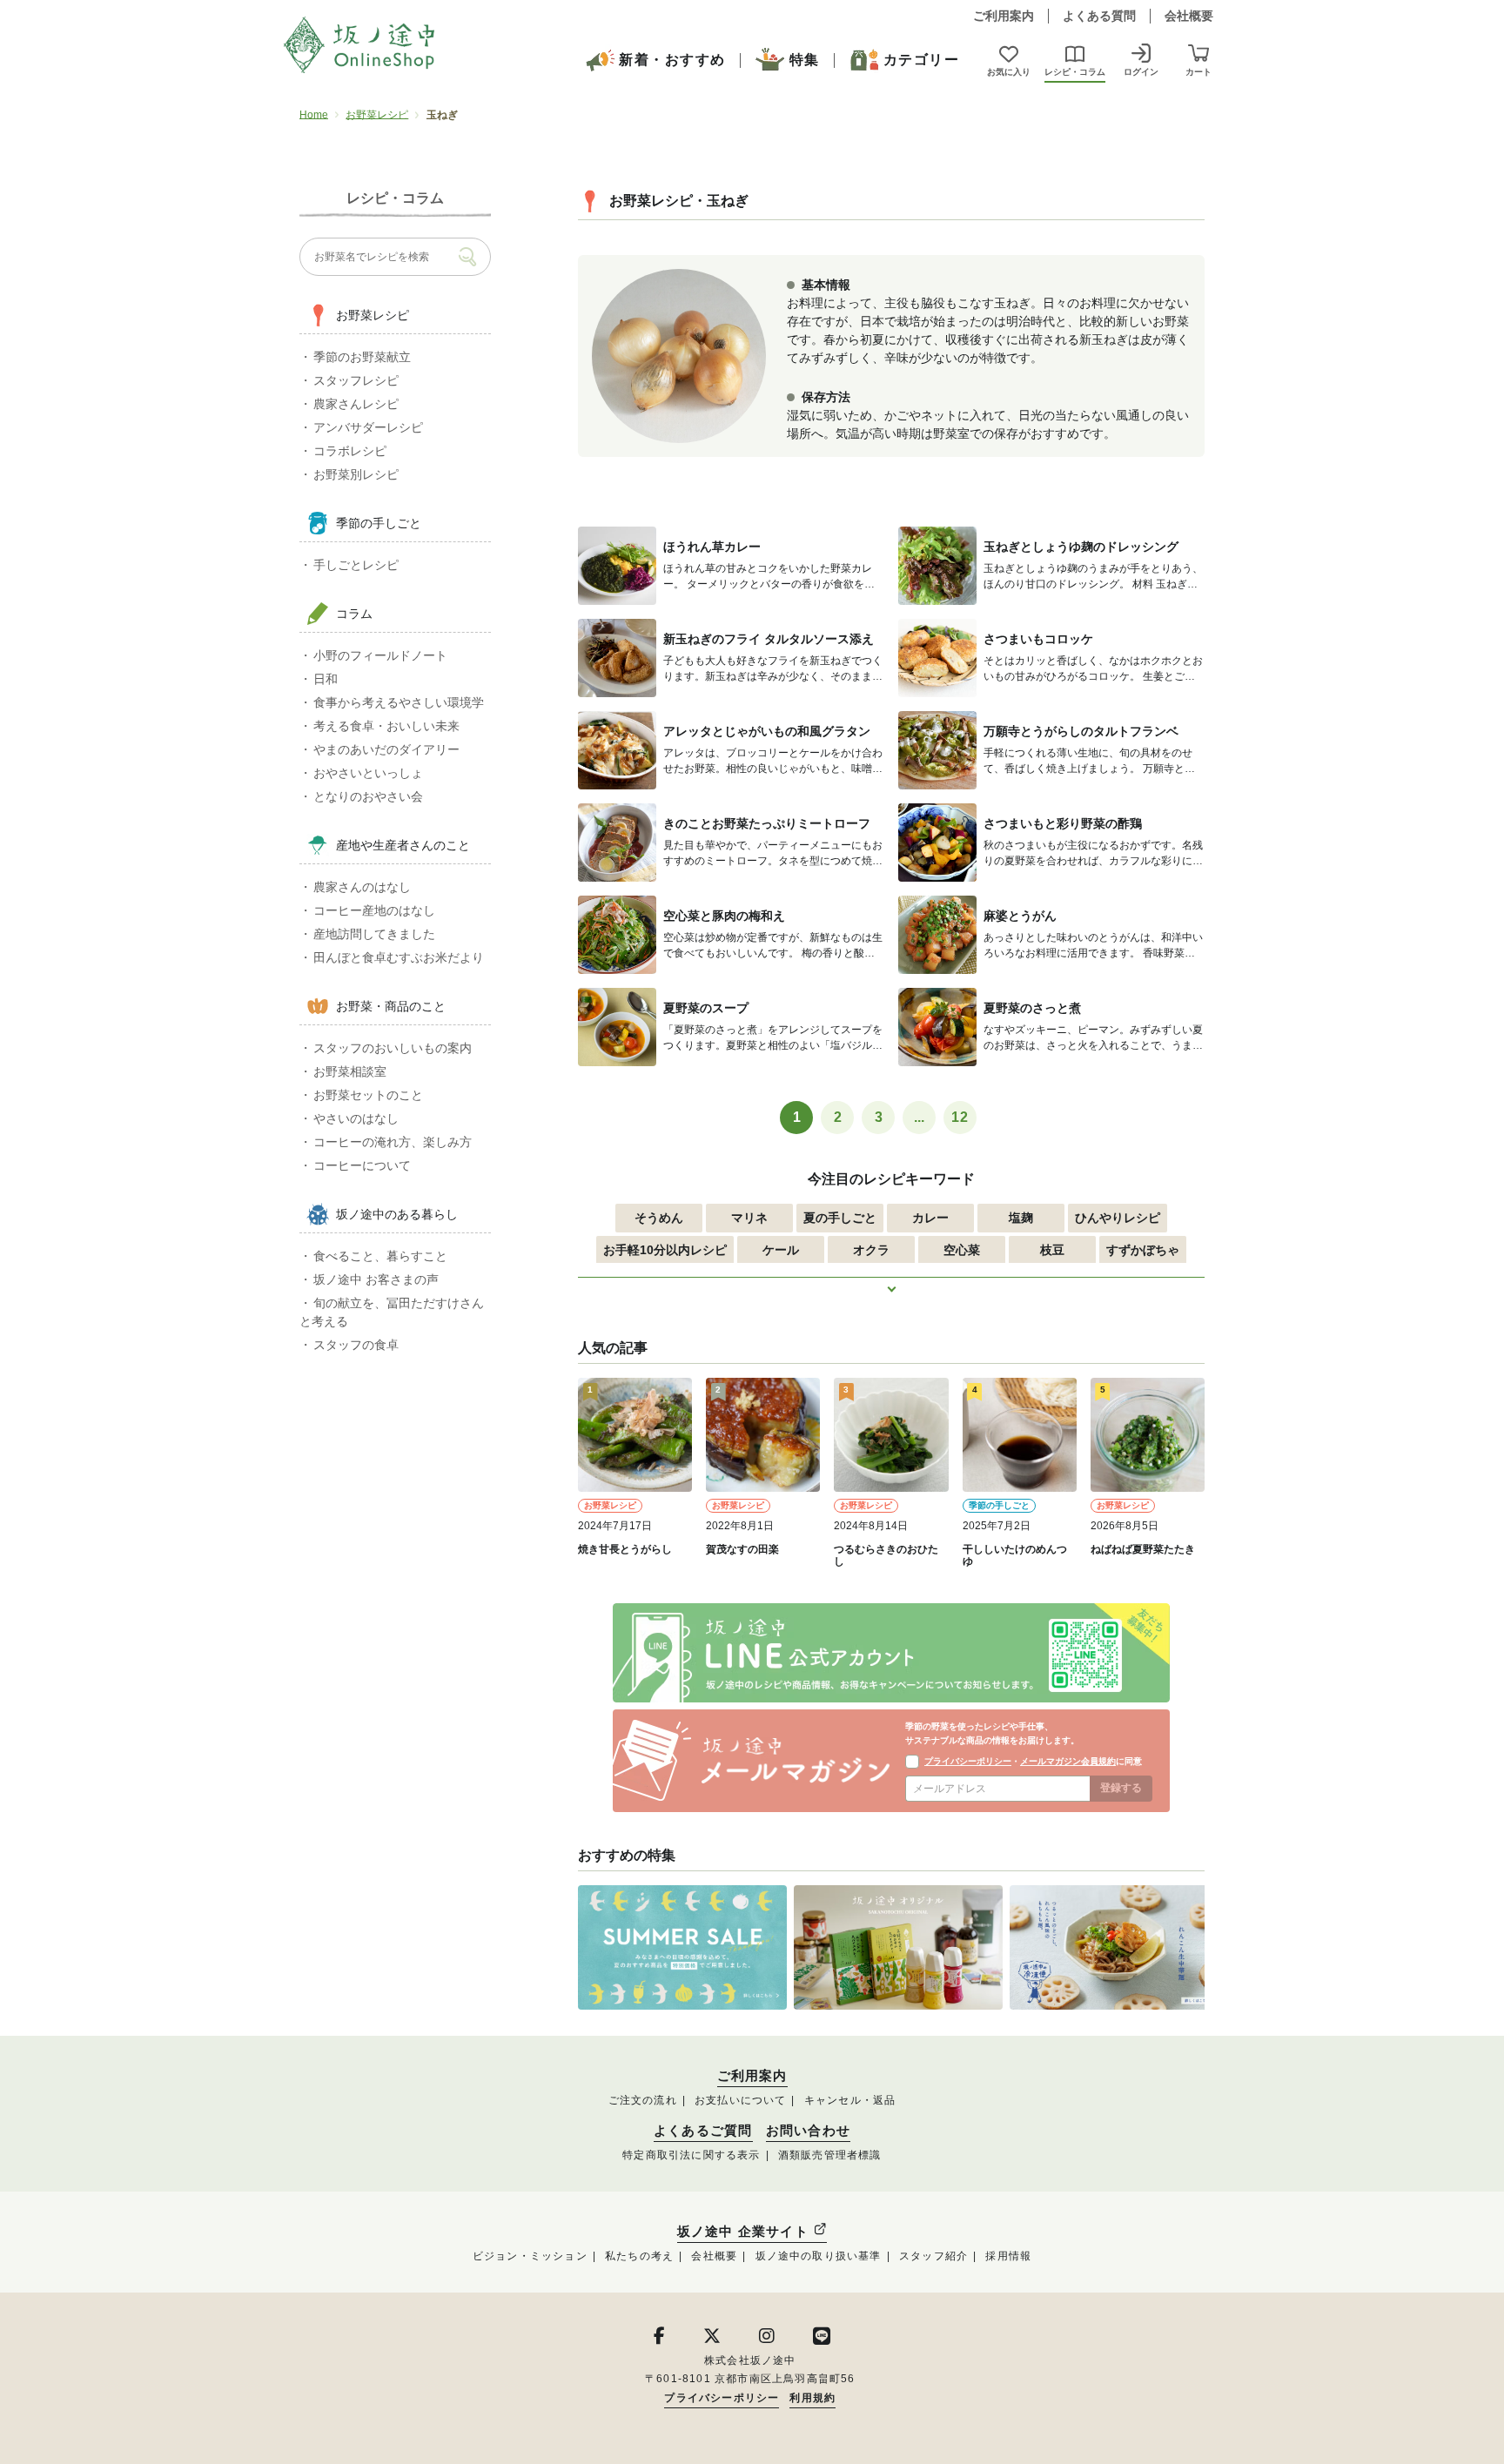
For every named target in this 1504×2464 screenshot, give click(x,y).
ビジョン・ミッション (530, 2256)
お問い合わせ (808, 2131)
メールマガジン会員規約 (1068, 1761)
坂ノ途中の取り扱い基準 (819, 2256)
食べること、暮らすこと (380, 1256)
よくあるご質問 (703, 2131)
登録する (1121, 1788)
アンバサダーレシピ (368, 427)
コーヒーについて (362, 1165)
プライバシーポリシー (968, 1761)
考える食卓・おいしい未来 (386, 726)
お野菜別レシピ (356, 474)
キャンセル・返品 (850, 2100)
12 (960, 1117)
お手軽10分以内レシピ (665, 1250)
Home (314, 115)
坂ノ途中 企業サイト (745, 2231)
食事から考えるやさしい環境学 (399, 702)
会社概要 (1189, 16)
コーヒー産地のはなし (374, 910)
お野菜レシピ (377, 115)
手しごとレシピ (356, 565)
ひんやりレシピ (1118, 1218)
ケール (781, 1250)
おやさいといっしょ (368, 773)
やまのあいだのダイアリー (386, 749)
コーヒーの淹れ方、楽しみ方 (393, 1142)
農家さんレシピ (356, 404)
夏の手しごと (840, 1218)
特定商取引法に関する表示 (691, 2155)
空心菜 (962, 1250)
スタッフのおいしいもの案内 (393, 1048)
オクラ (871, 1250)
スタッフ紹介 (933, 2256)
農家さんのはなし (362, 887)
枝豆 (1052, 1250)
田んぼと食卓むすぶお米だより (399, 957)
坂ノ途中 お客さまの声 (376, 1279)
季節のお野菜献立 (362, 357)
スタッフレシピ (356, 380)
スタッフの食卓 (356, 1345)
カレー (930, 1218)
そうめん (659, 1218)
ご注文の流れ (643, 2100)
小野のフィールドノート (380, 655)
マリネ (749, 1218)
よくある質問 (1099, 16)
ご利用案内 (1004, 16)
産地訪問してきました (374, 934)
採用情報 (1008, 2256)
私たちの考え (639, 2256)
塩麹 (1021, 1218)
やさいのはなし (356, 1118)
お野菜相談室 (350, 1071)
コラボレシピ (350, 451)
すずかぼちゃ (1143, 1250)
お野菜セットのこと (368, 1095)
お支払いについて (741, 2100)
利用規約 (812, 2398)
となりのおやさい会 (368, 796)
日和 (326, 679)
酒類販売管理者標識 (830, 2155)
